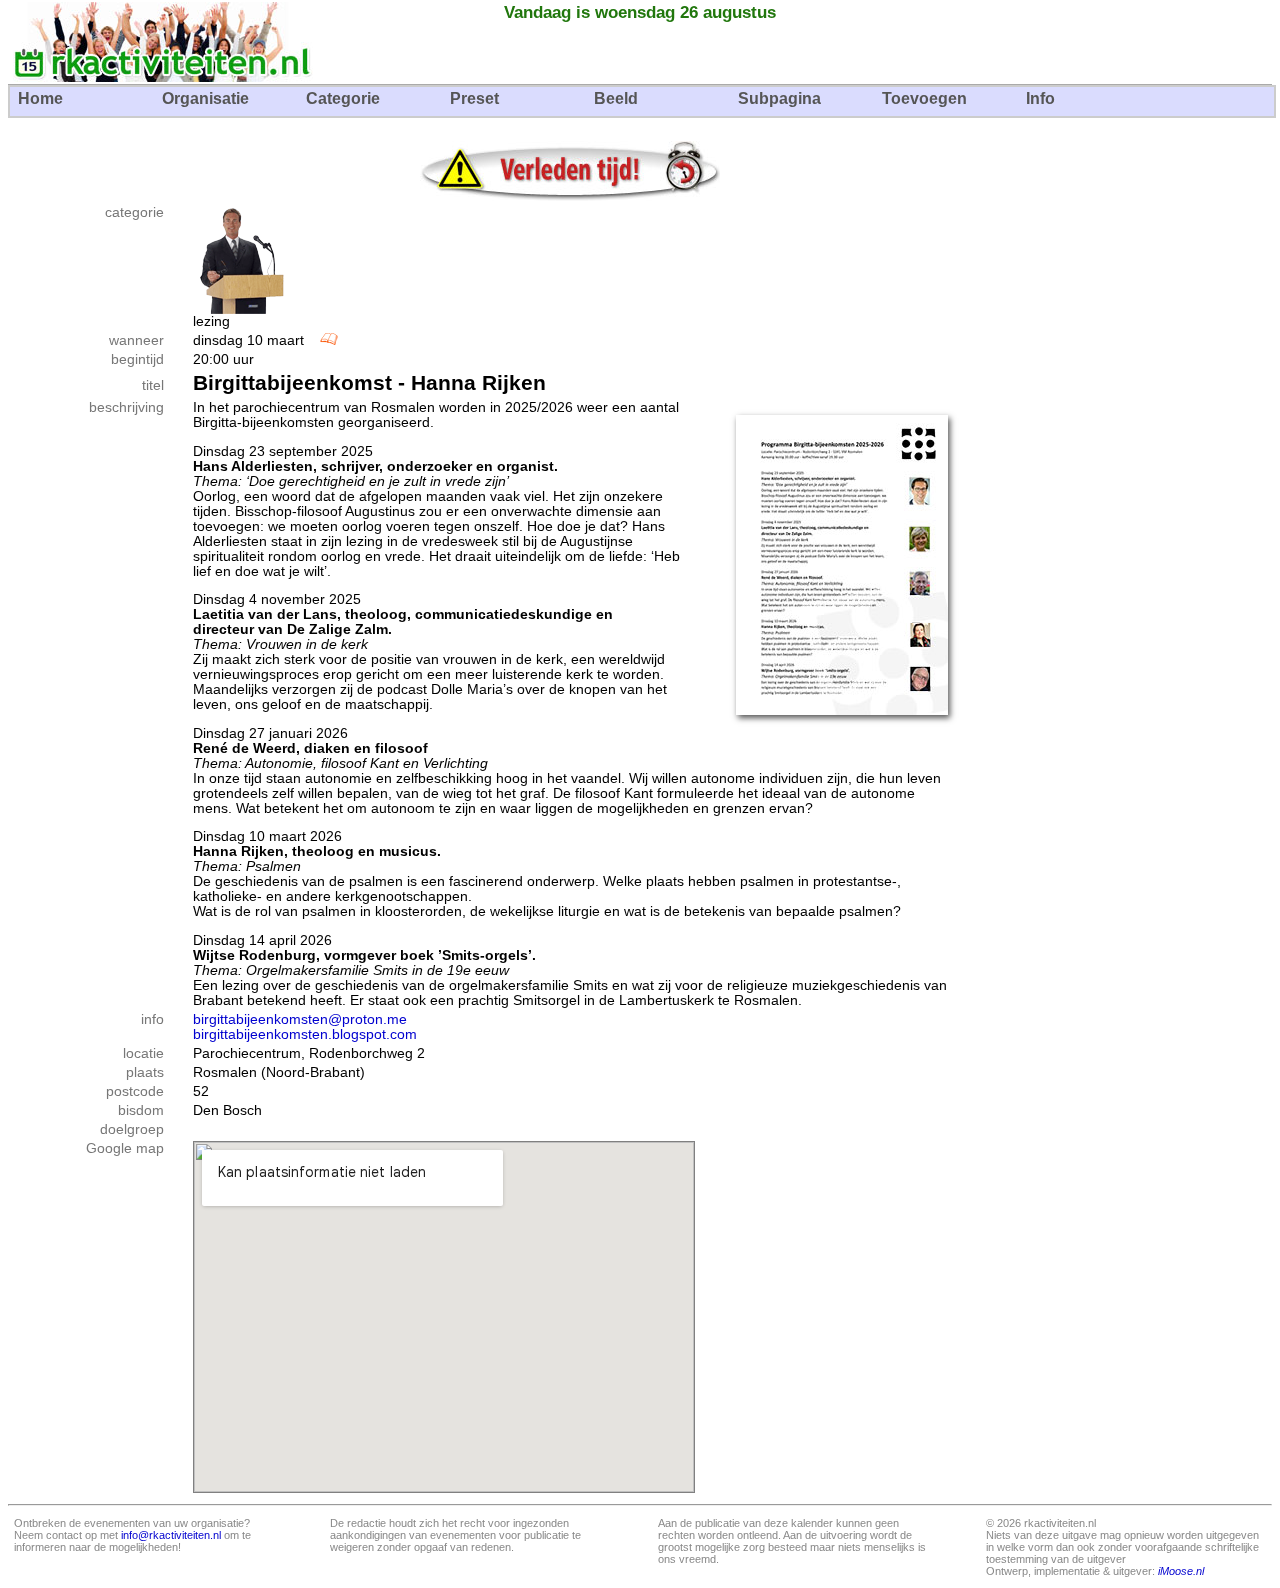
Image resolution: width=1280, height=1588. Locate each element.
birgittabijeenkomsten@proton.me (300, 1019)
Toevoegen (924, 98)
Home (40, 98)
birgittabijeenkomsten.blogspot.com (305, 1034)
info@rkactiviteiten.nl (171, 1535)
